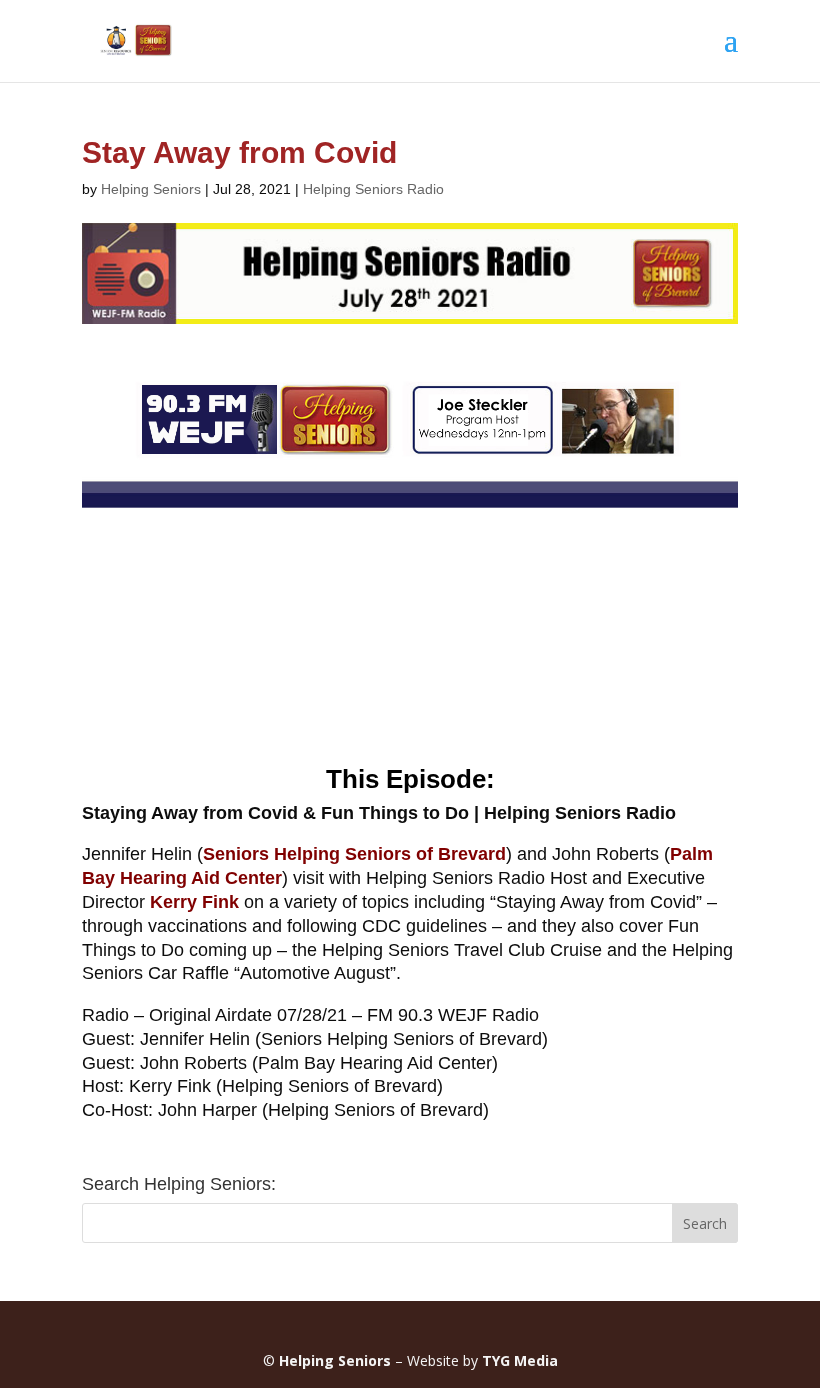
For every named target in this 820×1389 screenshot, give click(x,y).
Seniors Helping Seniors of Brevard (354, 854)
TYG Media (520, 1360)
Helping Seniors (151, 189)
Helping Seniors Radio (373, 189)
